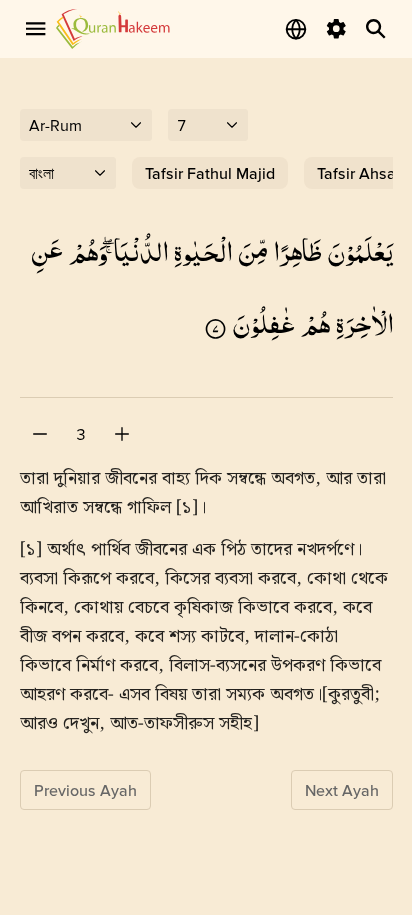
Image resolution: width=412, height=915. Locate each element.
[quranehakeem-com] (113, 28)
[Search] (376, 29)
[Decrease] (40, 434)
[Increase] (122, 434)
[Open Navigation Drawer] (36, 29)
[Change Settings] (336, 29)
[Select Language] (296, 29)
